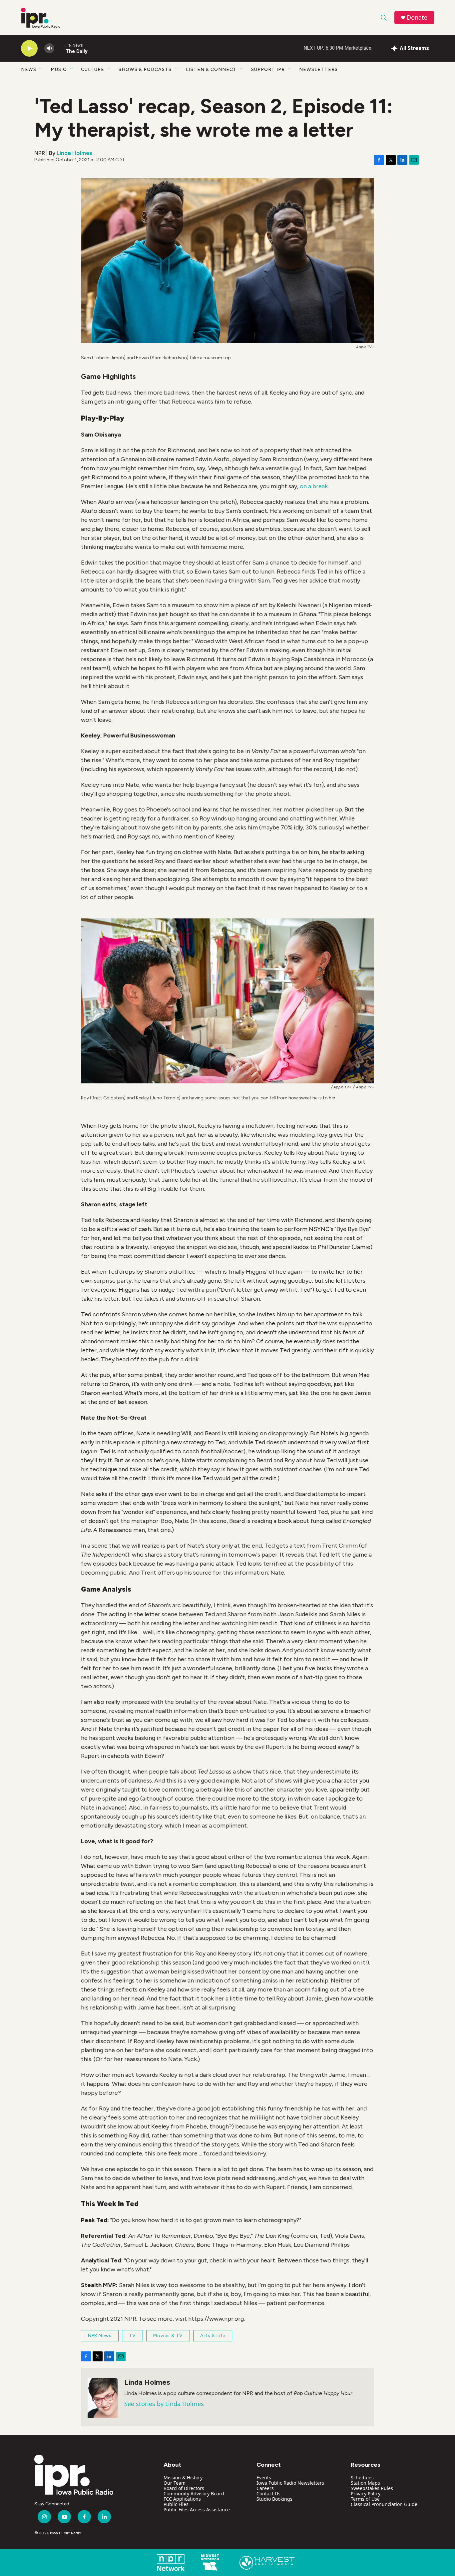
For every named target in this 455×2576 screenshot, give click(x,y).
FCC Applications (182, 2499)
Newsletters (318, 69)
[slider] (60, 48)
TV (132, 2336)
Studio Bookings (274, 2499)
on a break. (314, 486)
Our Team (175, 2483)
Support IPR (268, 69)
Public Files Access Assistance (197, 2510)
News (29, 69)
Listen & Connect (211, 69)
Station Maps (365, 2483)
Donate (417, 17)
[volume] (49, 48)
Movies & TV (168, 2336)
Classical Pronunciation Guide (384, 2504)
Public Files (176, 2504)
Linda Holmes (74, 153)
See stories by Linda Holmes (164, 2404)
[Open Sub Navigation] (41, 69)
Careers (265, 2488)
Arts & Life (213, 2336)
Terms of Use (365, 2499)
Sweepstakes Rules (372, 2488)
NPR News (100, 2336)
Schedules (362, 2478)
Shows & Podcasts (145, 69)
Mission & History (183, 2478)
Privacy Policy (366, 2494)
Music (59, 69)
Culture (93, 69)
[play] (29, 48)
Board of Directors (184, 2488)
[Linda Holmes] (103, 2398)
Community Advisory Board (194, 2494)
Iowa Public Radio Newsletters (290, 2483)
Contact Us (268, 2494)
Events (264, 2478)
